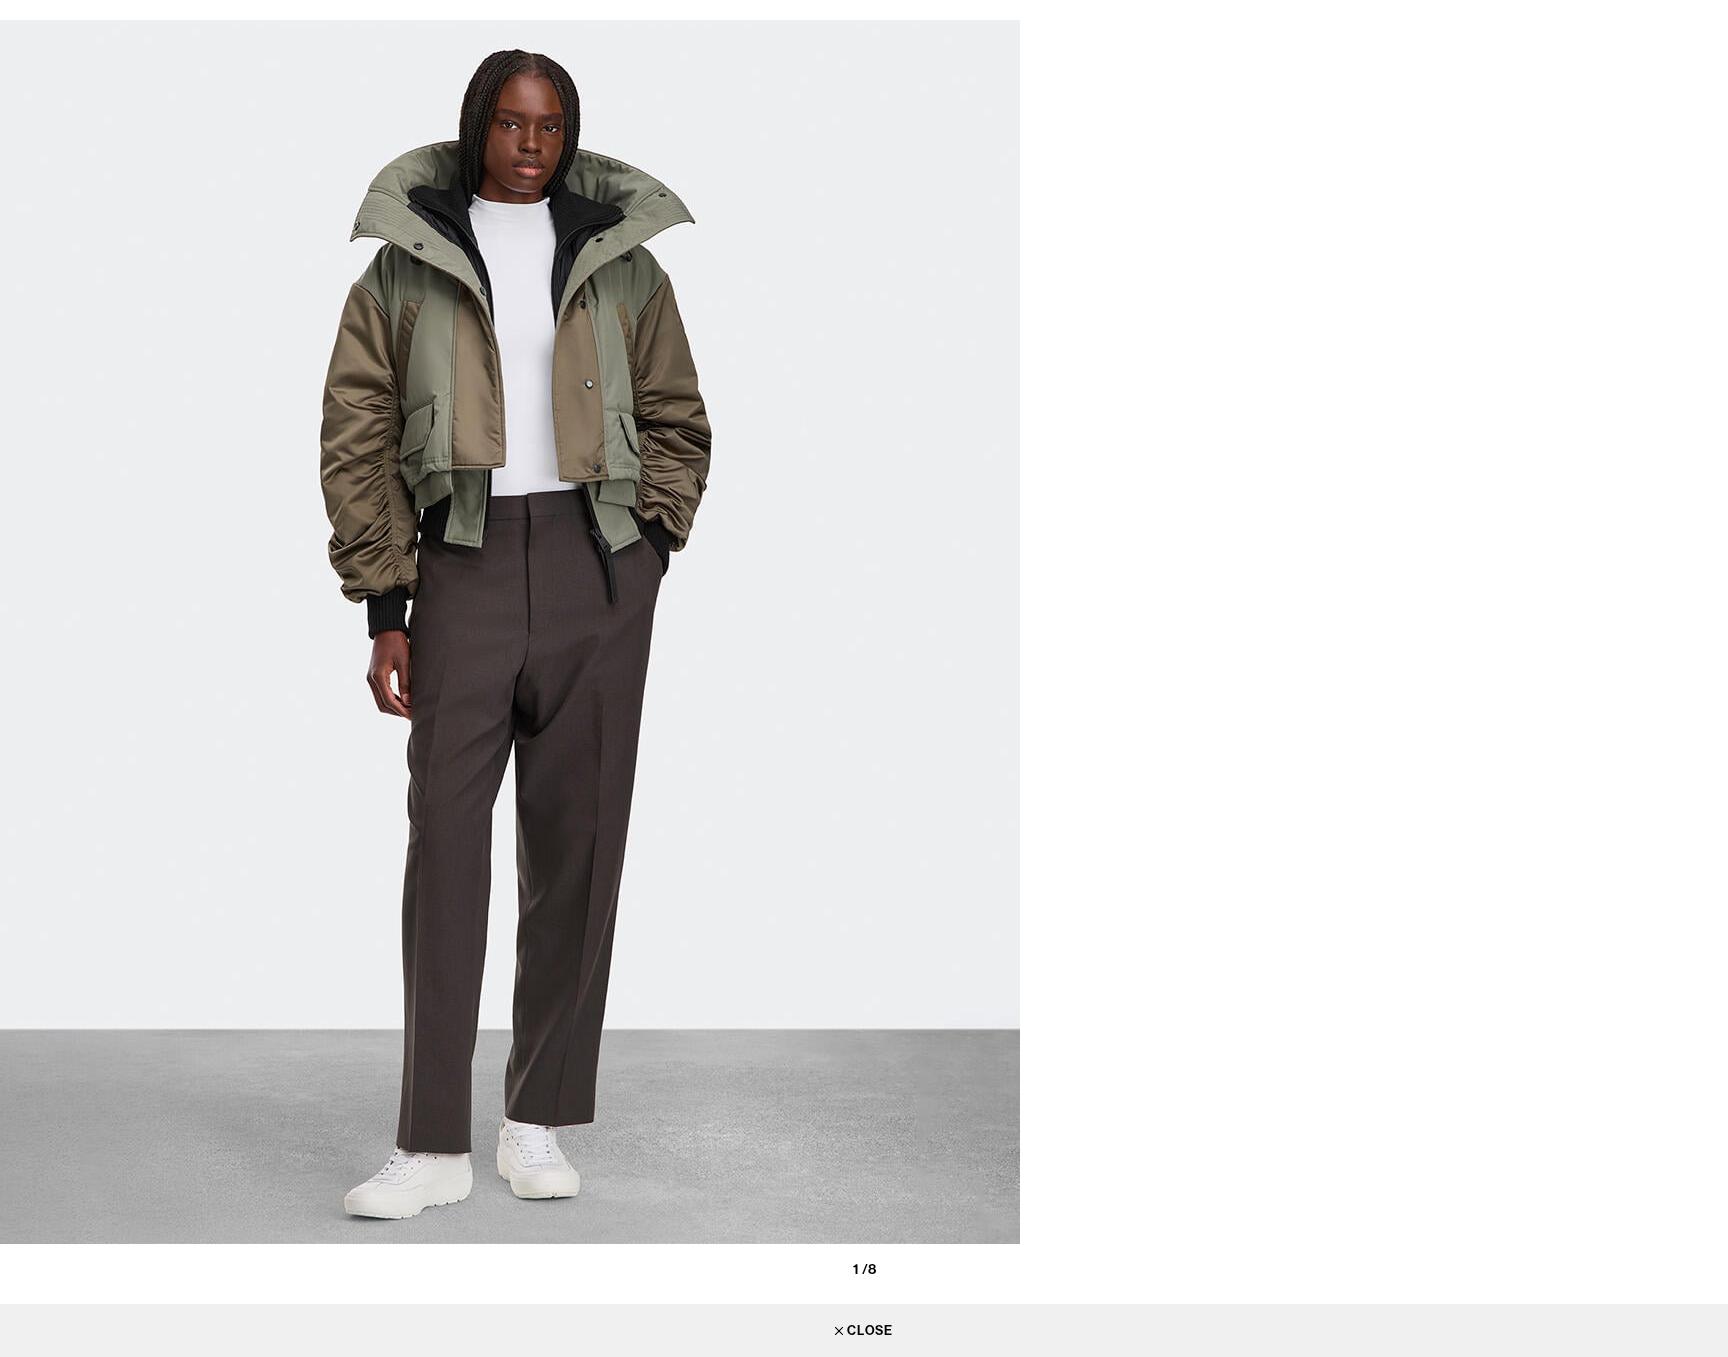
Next (1708, 645)
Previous (20, 645)
